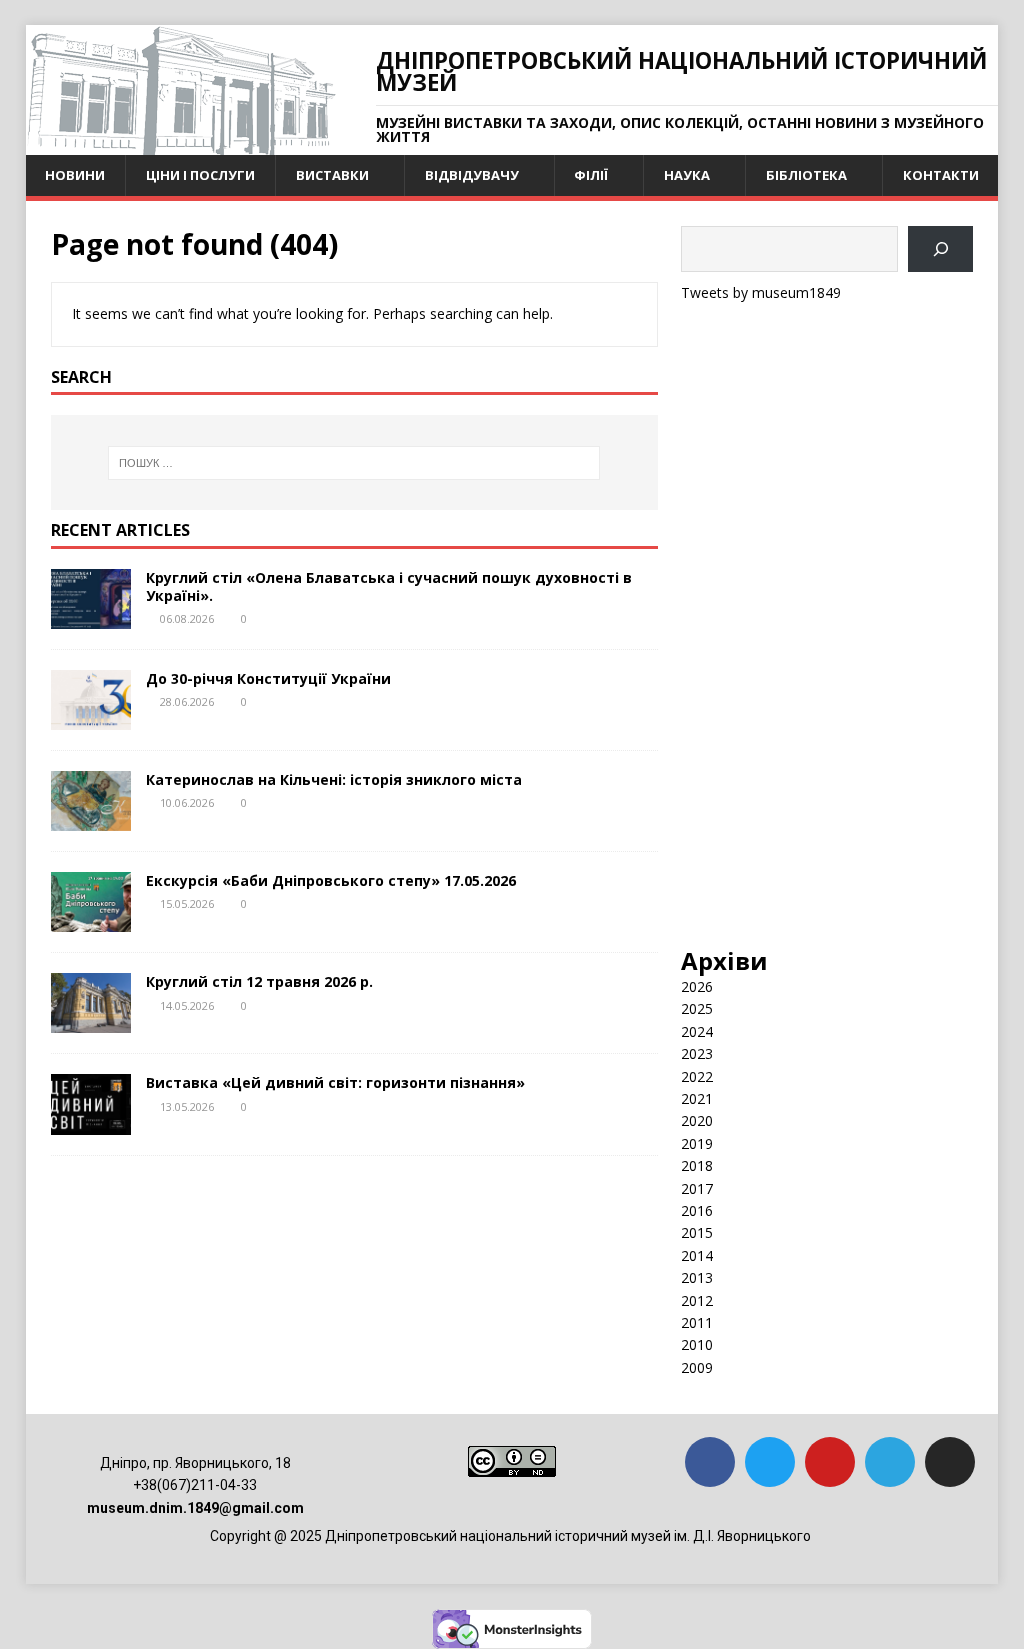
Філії (591, 175)
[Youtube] (830, 1462)
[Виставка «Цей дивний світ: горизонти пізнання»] (91, 1122)
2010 (697, 1344)
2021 (697, 1098)
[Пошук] (940, 249)
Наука (687, 175)
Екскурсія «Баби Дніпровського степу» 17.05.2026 (331, 880)
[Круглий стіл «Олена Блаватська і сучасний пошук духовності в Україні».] (91, 617)
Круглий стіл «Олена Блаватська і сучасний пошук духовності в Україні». (389, 586)
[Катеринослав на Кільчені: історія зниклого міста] (91, 819)
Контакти (941, 175)
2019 (697, 1143)
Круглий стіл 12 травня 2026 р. (259, 981)
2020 (697, 1120)
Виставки (332, 175)
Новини (75, 175)
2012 (697, 1300)
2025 (697, 1008)
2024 (697, 1031)
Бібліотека (806, 175)
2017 (697, 1188)
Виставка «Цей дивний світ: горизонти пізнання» (335, 1082)
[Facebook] (710, 1462)
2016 (697, 1210)
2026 (697, 986)
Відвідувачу (472, 175)
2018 (697, 1165)
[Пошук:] (354, 463)
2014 (697, 1255)
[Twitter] (770, 1462)
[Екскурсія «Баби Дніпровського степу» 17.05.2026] (91, 920)
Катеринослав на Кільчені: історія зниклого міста (334, 779)
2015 (697, 1232)
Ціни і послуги (200, 175)
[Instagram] (950, 1462)
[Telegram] (890, 1462)
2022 (697, 1076)
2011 (697, 1322)
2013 (697, 1277)
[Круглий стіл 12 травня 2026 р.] (91, 1021)
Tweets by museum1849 (761, 292)
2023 (697, 1053)
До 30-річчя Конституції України (268, 678)
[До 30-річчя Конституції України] (91, 718)
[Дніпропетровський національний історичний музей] (181, 143)
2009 (697, 1367)
